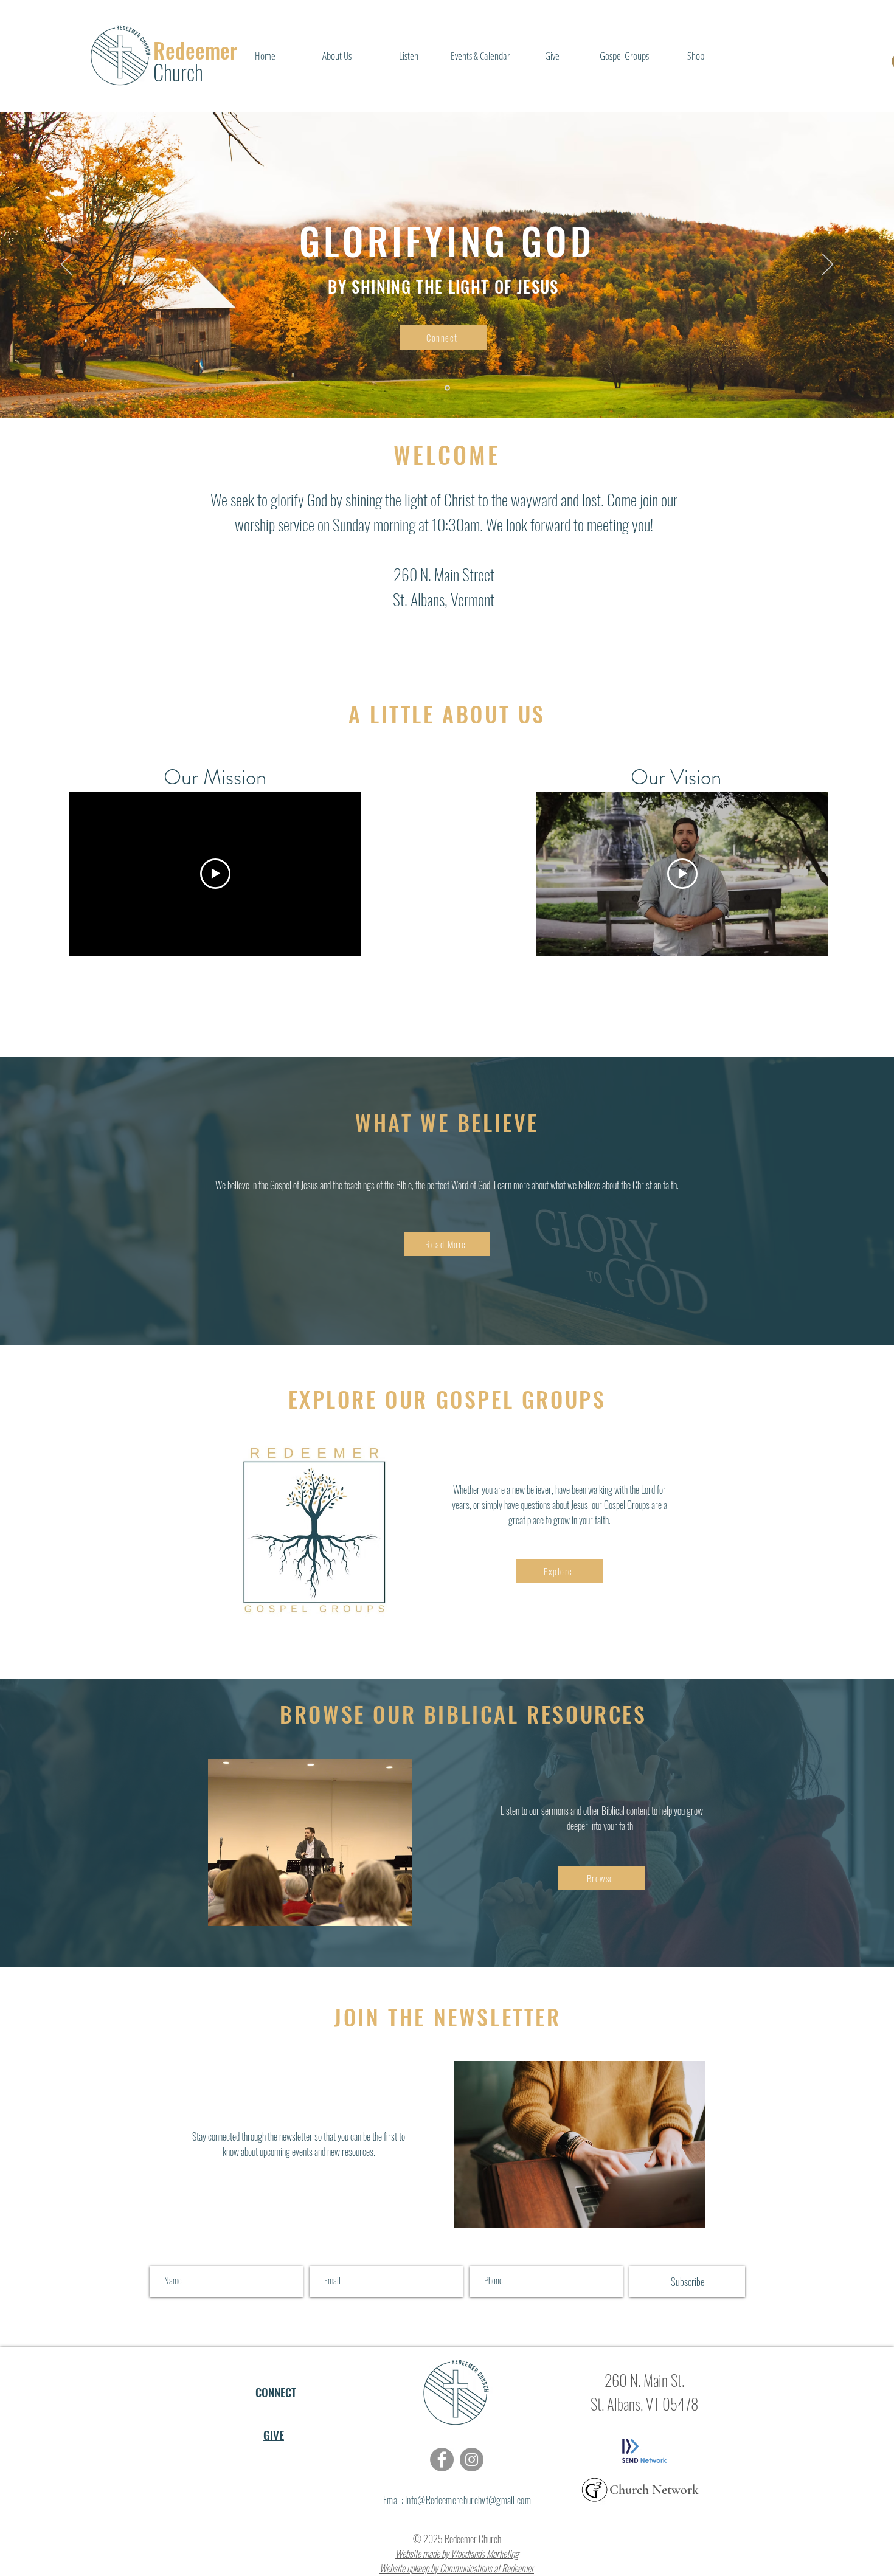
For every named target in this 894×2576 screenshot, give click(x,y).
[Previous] (66, 265)
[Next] (828, 265)
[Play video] (215, 874)
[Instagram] (472, 2460)
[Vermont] (447, 388)
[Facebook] (442, 2460)
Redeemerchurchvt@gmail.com (478, 2500)
